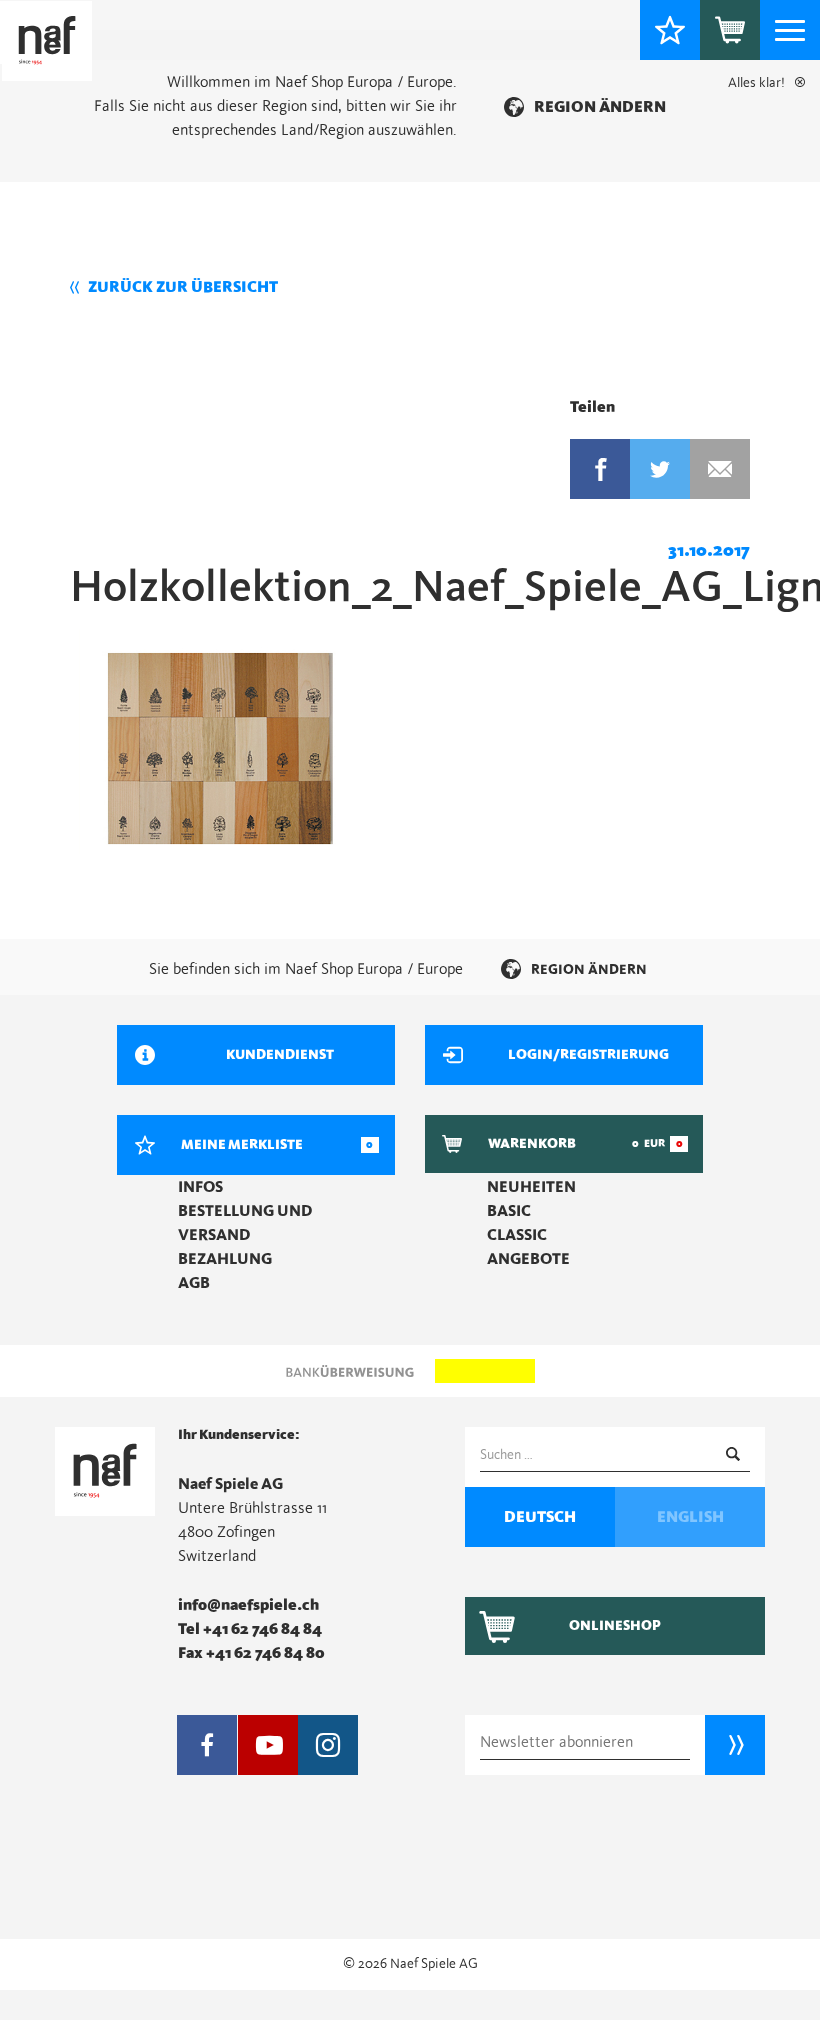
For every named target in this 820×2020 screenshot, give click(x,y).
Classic (517, 1235)
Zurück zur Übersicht (183, 287)
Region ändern (600, 107)
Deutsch (540, 1517)
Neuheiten (531, 1187)
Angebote (528, 1259)
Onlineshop (615, 1626)
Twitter (660, 469)
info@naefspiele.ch (248, 1605)
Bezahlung (225, 1259)
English (690, 1517)
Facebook (600, 469)
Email (720, 469)
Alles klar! (756, 83)
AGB (194, 1283)
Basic (509, 1211)
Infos (200, 1187)
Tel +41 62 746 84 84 (250, 1629)
